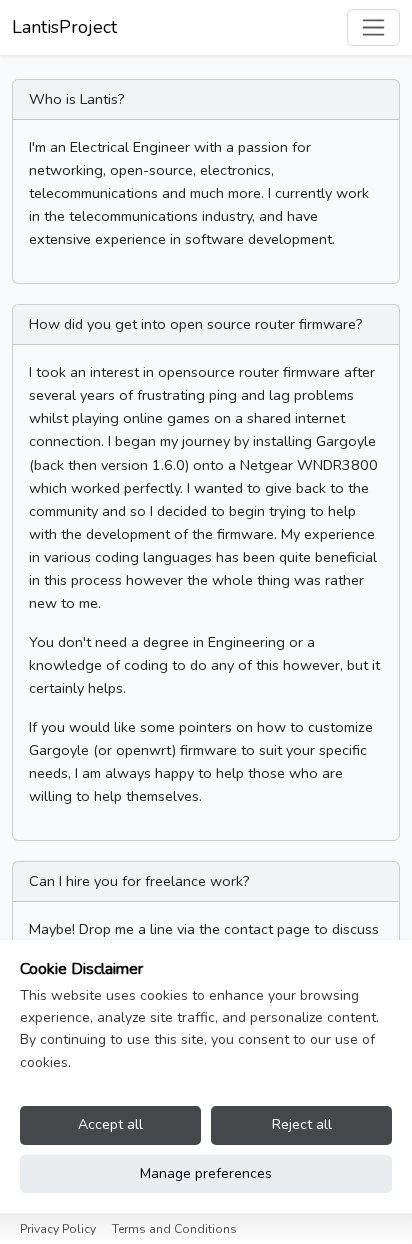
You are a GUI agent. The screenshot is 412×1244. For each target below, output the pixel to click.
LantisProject (64, 27)
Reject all (302, 1124)
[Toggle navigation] (373, 27)
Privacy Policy (58, 1229)
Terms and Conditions (174, 1229)
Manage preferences (206, 1173)
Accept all (110, 1124)
